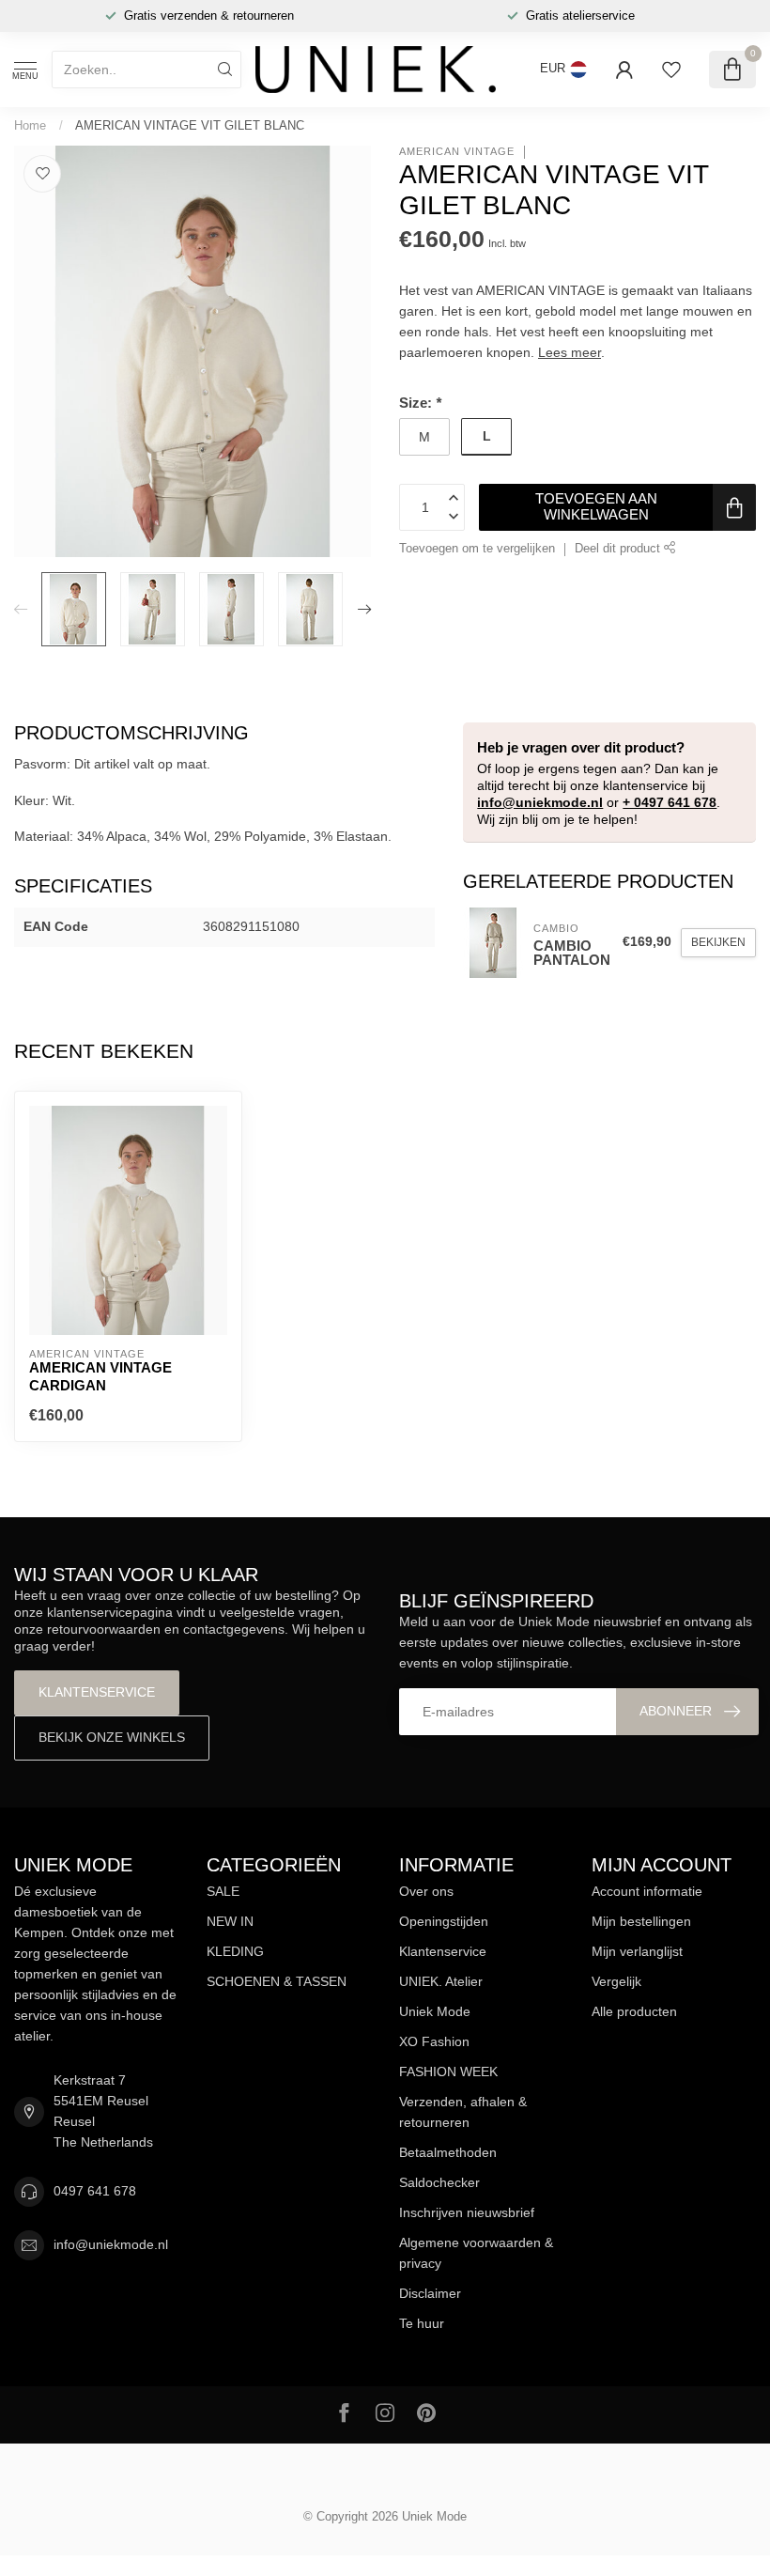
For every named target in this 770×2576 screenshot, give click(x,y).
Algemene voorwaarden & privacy (476, 2253)
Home (30, 125)
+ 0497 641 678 (670, 802)
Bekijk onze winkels (112, 1737)
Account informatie (647, 1891)
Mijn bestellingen (641, 1921)
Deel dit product (619, 549)
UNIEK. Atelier (441, 1981)
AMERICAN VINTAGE (457, 152)
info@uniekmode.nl (540, 802)
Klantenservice (97, 1692)
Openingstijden (444, 1921)
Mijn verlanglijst (637, 1951)
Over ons (426, 1891)
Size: (420, 403)
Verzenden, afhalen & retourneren (463, 2112)
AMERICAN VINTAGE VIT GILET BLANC (190, 125)
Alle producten (634, 2011)
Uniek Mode (435, 2011)
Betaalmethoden (448, 2152)
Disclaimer (430, 2293)
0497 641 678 (95, 2191)
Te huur (422, 2323)
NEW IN (230, 1921)
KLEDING (235, 1951)
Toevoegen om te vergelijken (477, 549)
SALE (223, 1891)
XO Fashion (434, 2041)
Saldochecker (439, 2182)
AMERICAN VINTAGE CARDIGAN (100, 1376)
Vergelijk (616, 1981)
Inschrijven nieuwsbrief (467, 2212)
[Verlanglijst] (671, 70)
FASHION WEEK (448, 2072)
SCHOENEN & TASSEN (277, 1981)
